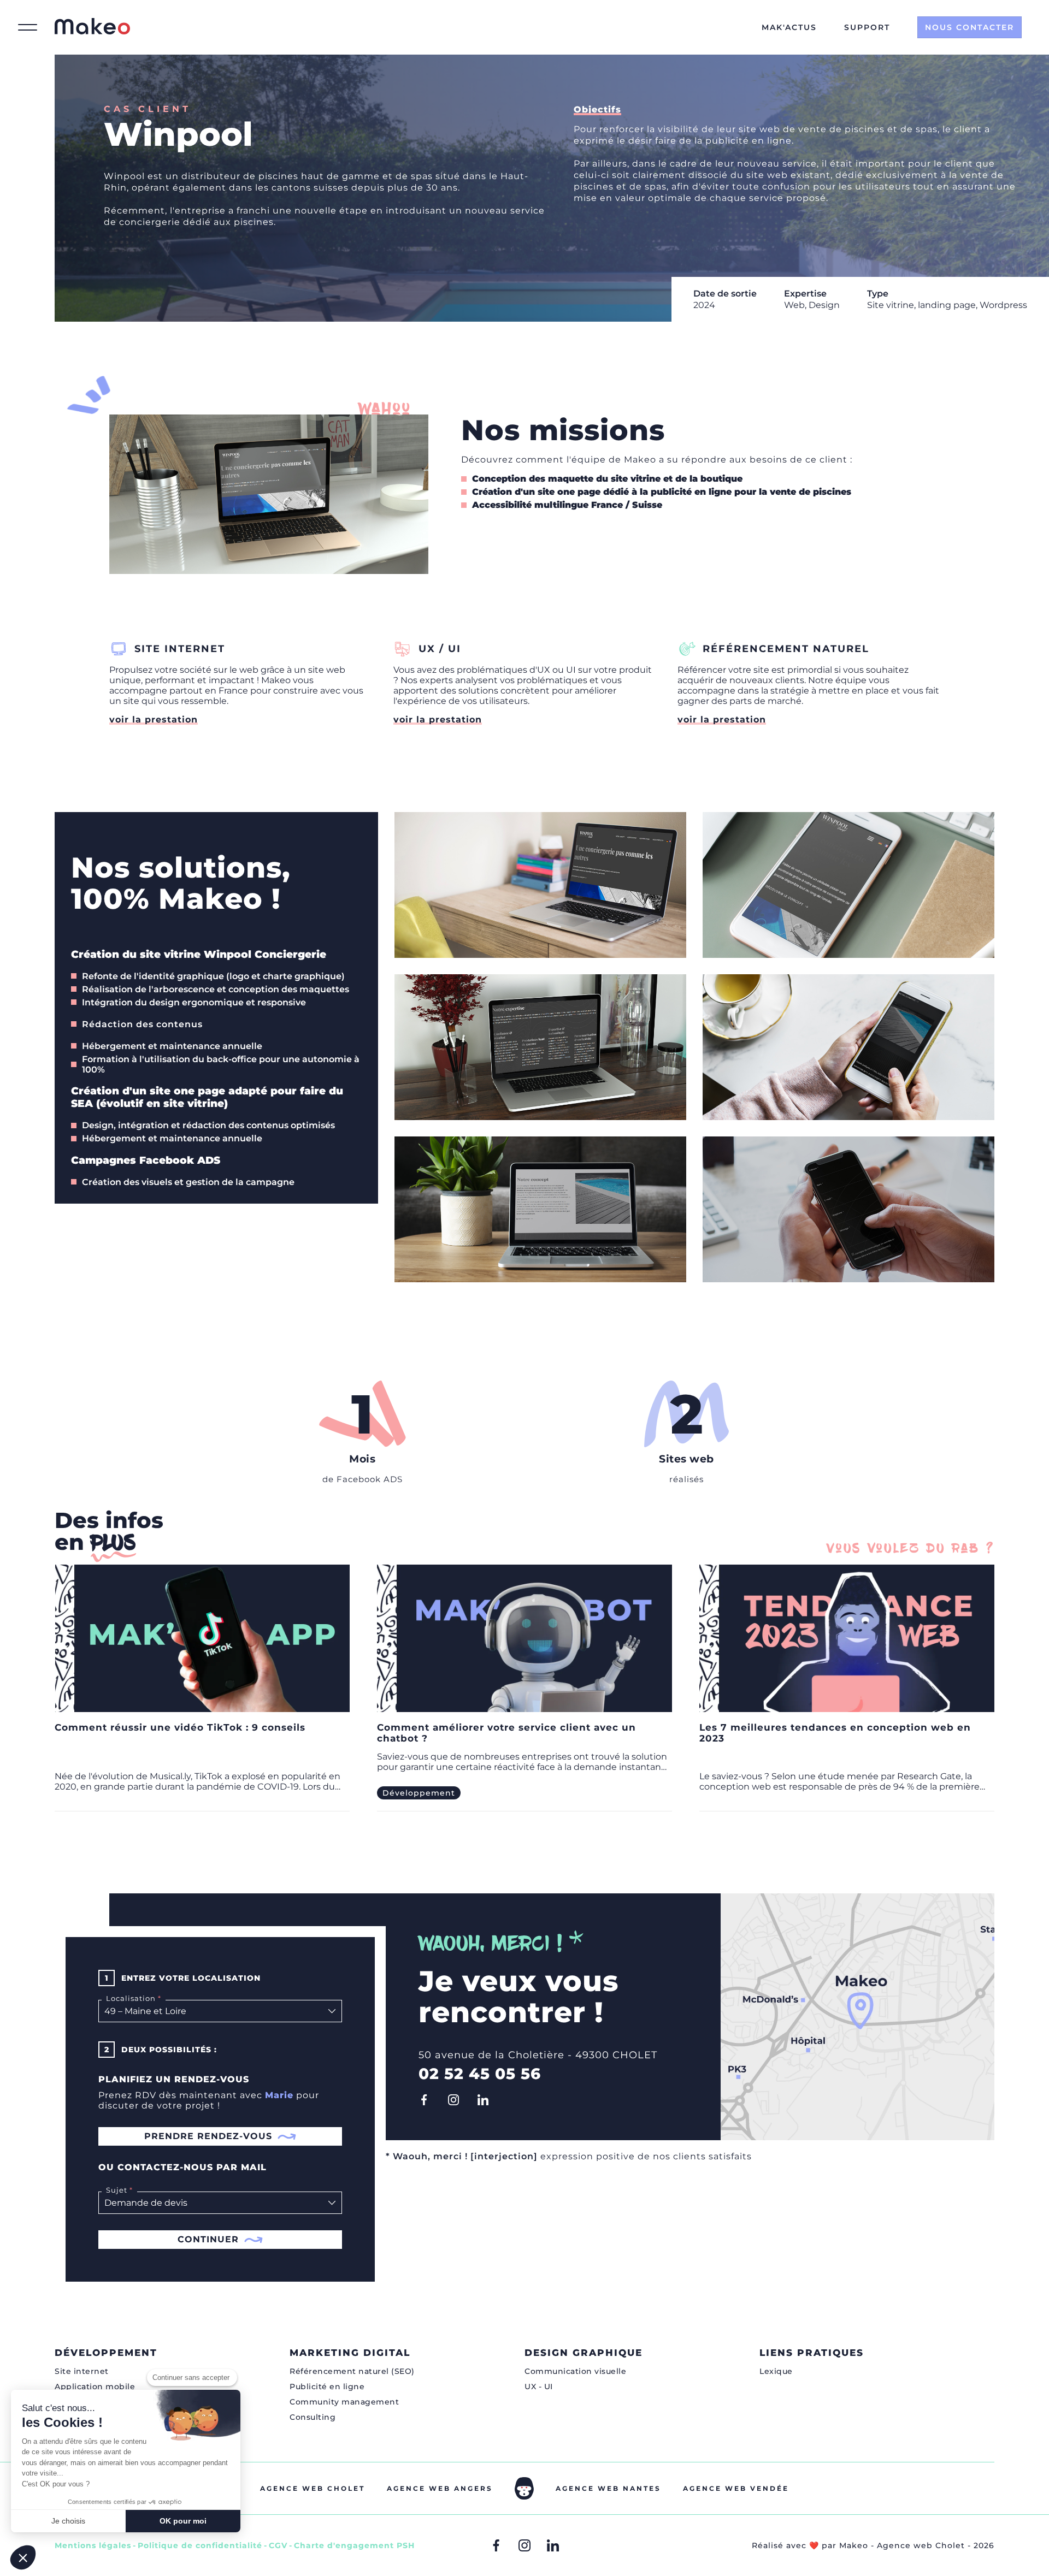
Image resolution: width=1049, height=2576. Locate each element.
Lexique (776, 2371)
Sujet (114, 2190)
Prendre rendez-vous (208, 2136)
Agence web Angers (440, 2488)
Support (867, 27)
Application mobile (95, 2386)
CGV (278, 2545)
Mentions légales (93, 2545)
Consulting (313, 2417)
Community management (344, 2402)
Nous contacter (970, 27)
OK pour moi (183, 2521)
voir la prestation (154, 719)
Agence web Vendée (736, 2488)
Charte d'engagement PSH (354, 2545)
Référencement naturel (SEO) (352, 2371)
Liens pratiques (812, 2353)
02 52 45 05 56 (480, 2074)
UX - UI (539, 2386)
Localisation (129, 1998)
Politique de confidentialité (200, 2545)
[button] (23, 2557)
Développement (106, 2353)
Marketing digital (350, 2353)
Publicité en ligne (327, 2386)
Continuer (208, 2239)
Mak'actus (789, 27)
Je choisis (68, 2521)
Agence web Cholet (313, 2488)
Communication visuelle (575, 2371)
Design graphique (584, 2353)
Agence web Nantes (608, 2488)
